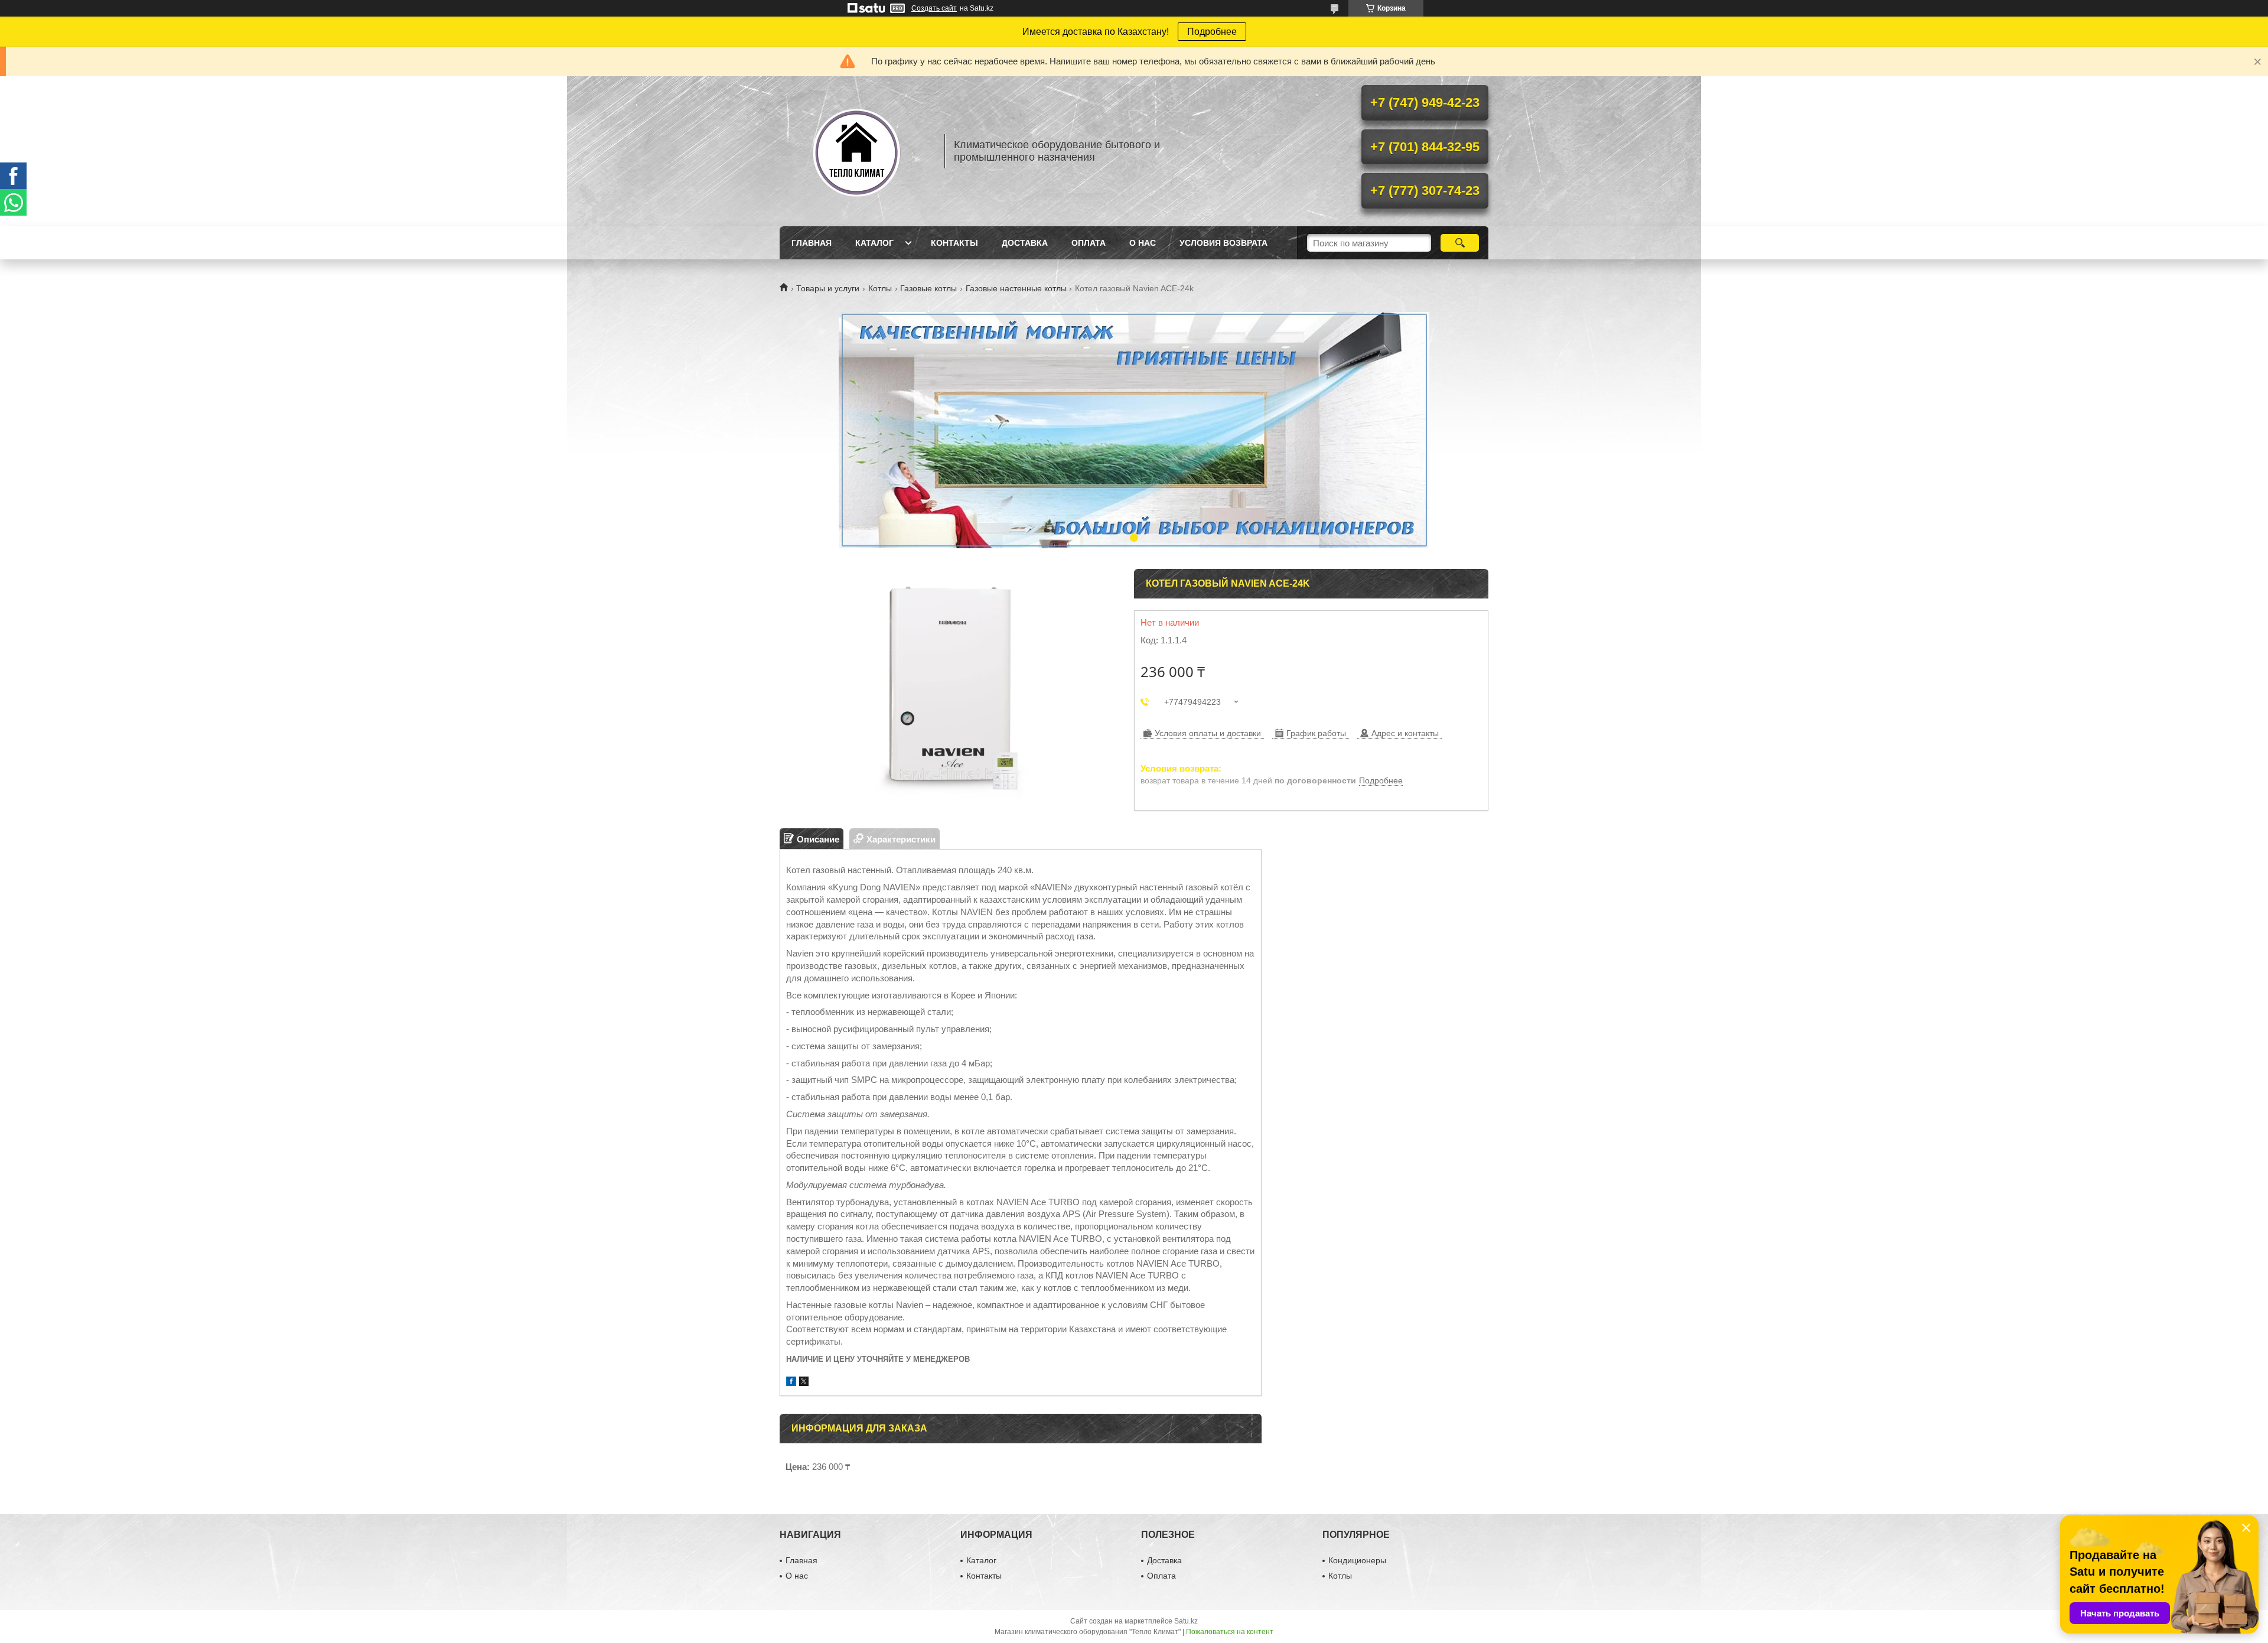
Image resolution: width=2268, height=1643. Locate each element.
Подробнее (1212, 32)
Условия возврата (1223, 243)
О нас (1143, 243)
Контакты (954, 243)
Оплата (1089, 243)
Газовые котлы (928, 288)
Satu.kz (1186, 1621)
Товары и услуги (828, 288)
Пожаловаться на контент (1230, 1632)
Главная (812, 243)
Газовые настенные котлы (1016, 288)
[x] (804, 1383)
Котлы (880, 288)
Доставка (1025, 243)
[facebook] (791, 1383)
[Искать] (1460, 243)
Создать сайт (934, 8)
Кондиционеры (1357, 1560)
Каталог (874, 243)
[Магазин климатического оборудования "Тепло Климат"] (856, 151)
